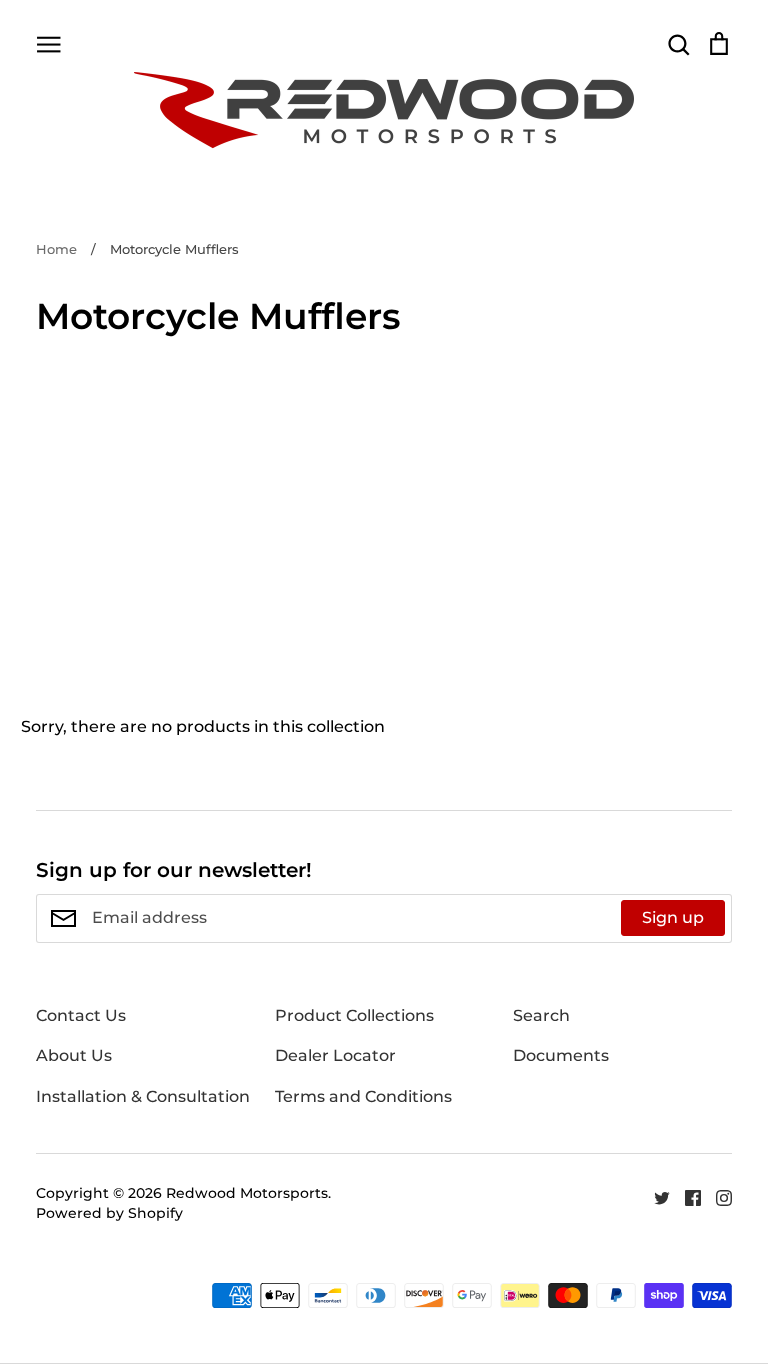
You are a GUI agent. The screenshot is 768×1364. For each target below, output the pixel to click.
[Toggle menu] (49, 43)
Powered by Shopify (109, 1213)
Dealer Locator (335, 1055)
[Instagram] (716, 1196)
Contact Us (81, 1015)
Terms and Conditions (363, 1096)
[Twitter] (654, 1196)
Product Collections (354, 1015)
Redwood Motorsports (247, 1193)
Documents (561, 1055)
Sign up (673, 917)
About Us (74, 1055)
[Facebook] (685, 1196)
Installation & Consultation (143, 1096)
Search (541, 1015)
